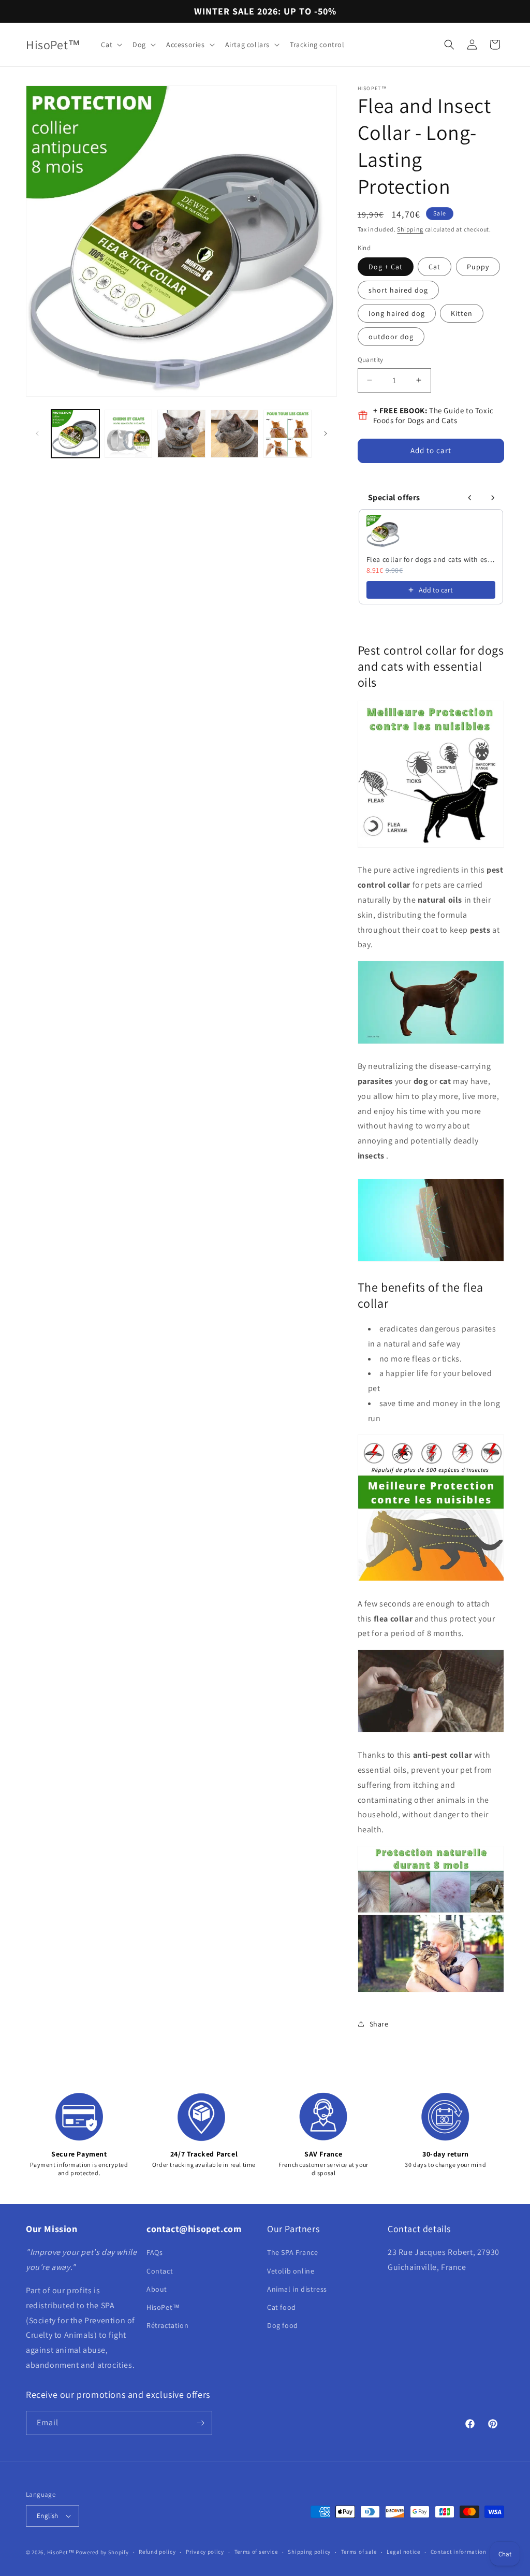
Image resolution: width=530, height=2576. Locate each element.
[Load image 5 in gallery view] (288, 434)
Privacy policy (205, 2552)
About (157, 2289)
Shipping (410, 229)
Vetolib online (291, 2271)
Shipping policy (309, 2552)
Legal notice (403, 2552)
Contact (160, 2271)
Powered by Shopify (102, 2552)
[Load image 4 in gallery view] (235, 434)
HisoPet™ (163, 2307)
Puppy (478, 267)
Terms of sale (359, 2552)
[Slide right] (326, 433)
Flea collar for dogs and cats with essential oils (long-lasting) (431, 559)
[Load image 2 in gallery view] (129, 434)
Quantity (371, 360)
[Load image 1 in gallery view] (75, 434)
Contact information (459, 2552)
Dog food (283, 2325)
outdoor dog (391, 337)
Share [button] (379, 2024)
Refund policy (157, 2552)
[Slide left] (37, 433)
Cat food (282, 2307)
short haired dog (398, 290)
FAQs (154, 2252)
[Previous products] (470, 498)
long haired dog (397, 313)
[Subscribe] (200, 2423)
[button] (111, 45)
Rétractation (167, 2325)
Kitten (462, 313)
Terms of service (256, 2552)
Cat (435, 267)
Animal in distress (297, 2289)
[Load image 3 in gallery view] (181, 434)
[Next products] (493, 498)
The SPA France (292, 2252)
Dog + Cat (386, 267)
